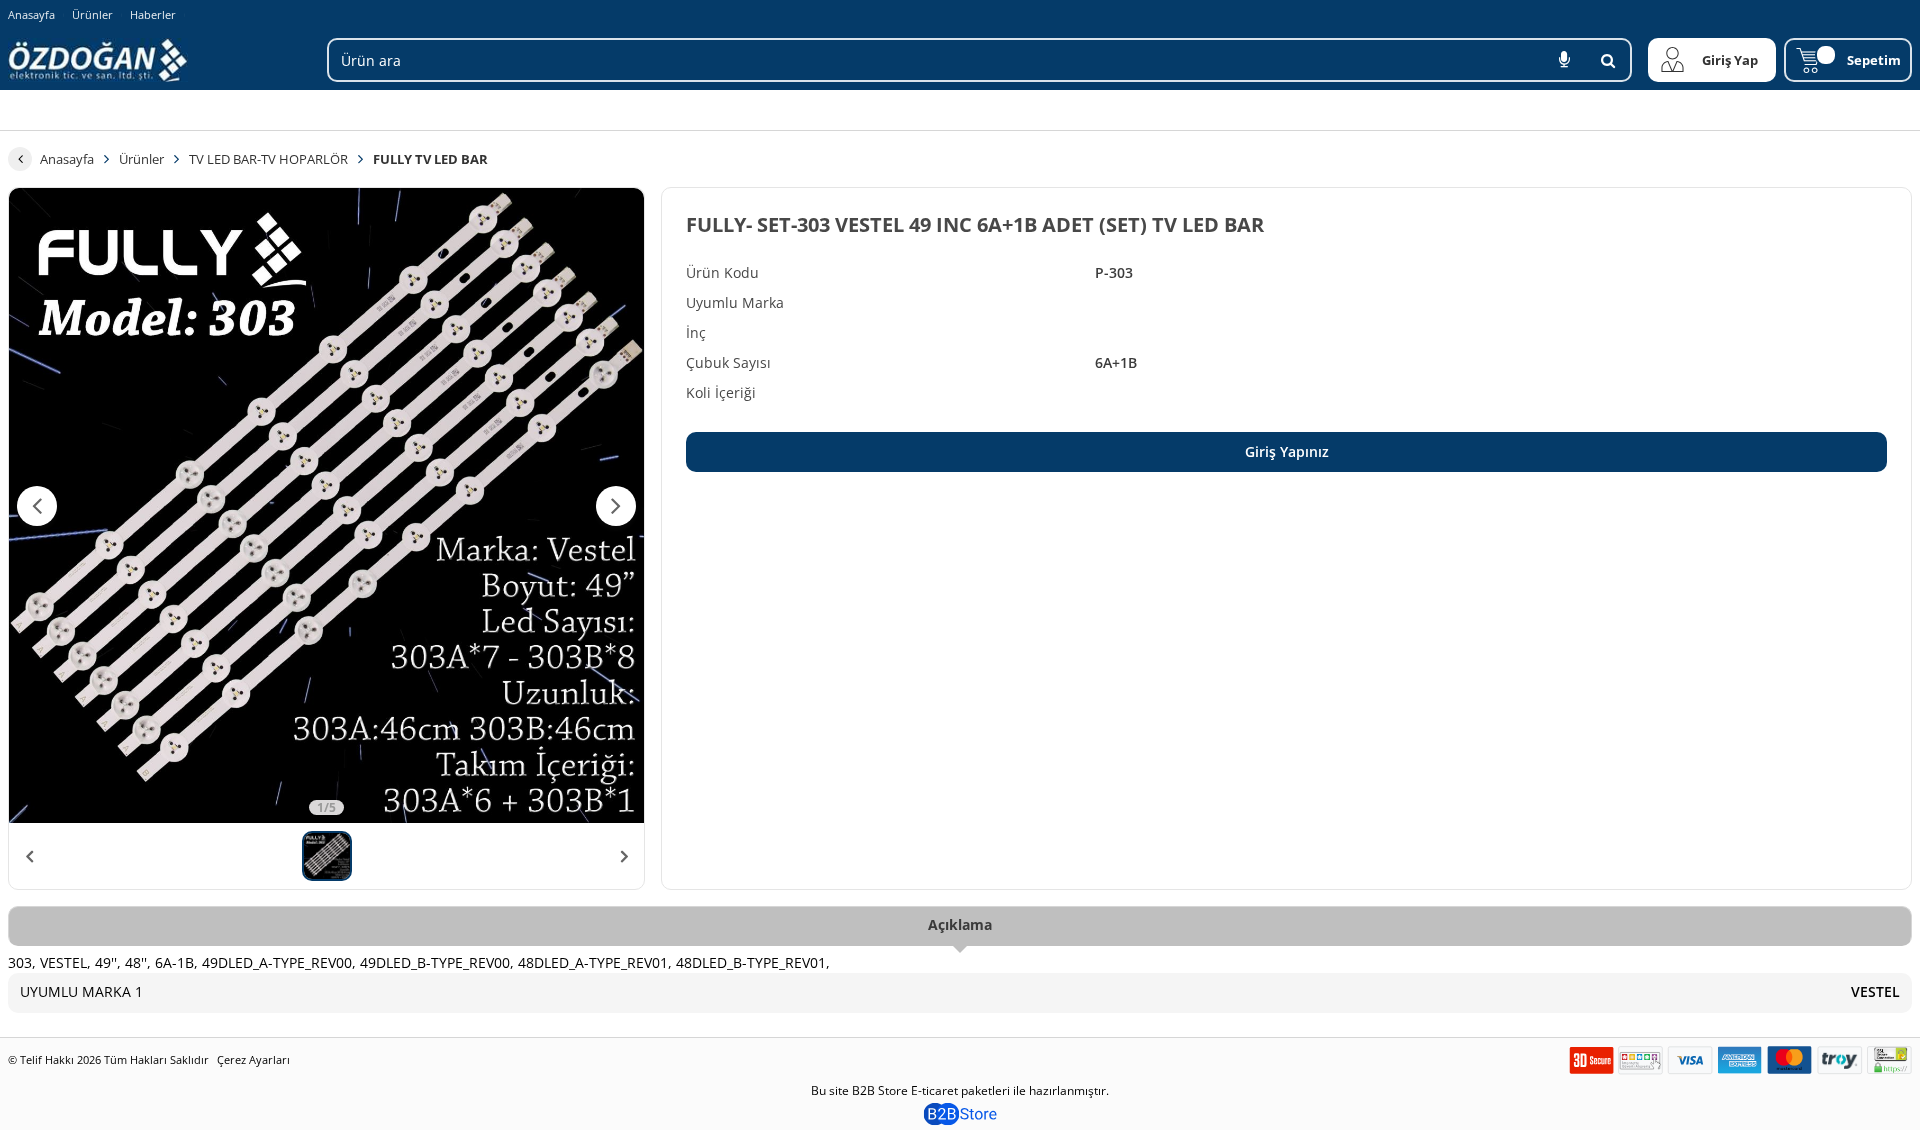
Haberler (153, 15)
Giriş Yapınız (1287, 451)
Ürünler (92, 14)
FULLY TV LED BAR (430, 159)
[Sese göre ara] (1564, 60)
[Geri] (20, 159)
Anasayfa (31, 14)
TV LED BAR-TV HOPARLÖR (268, 159)
